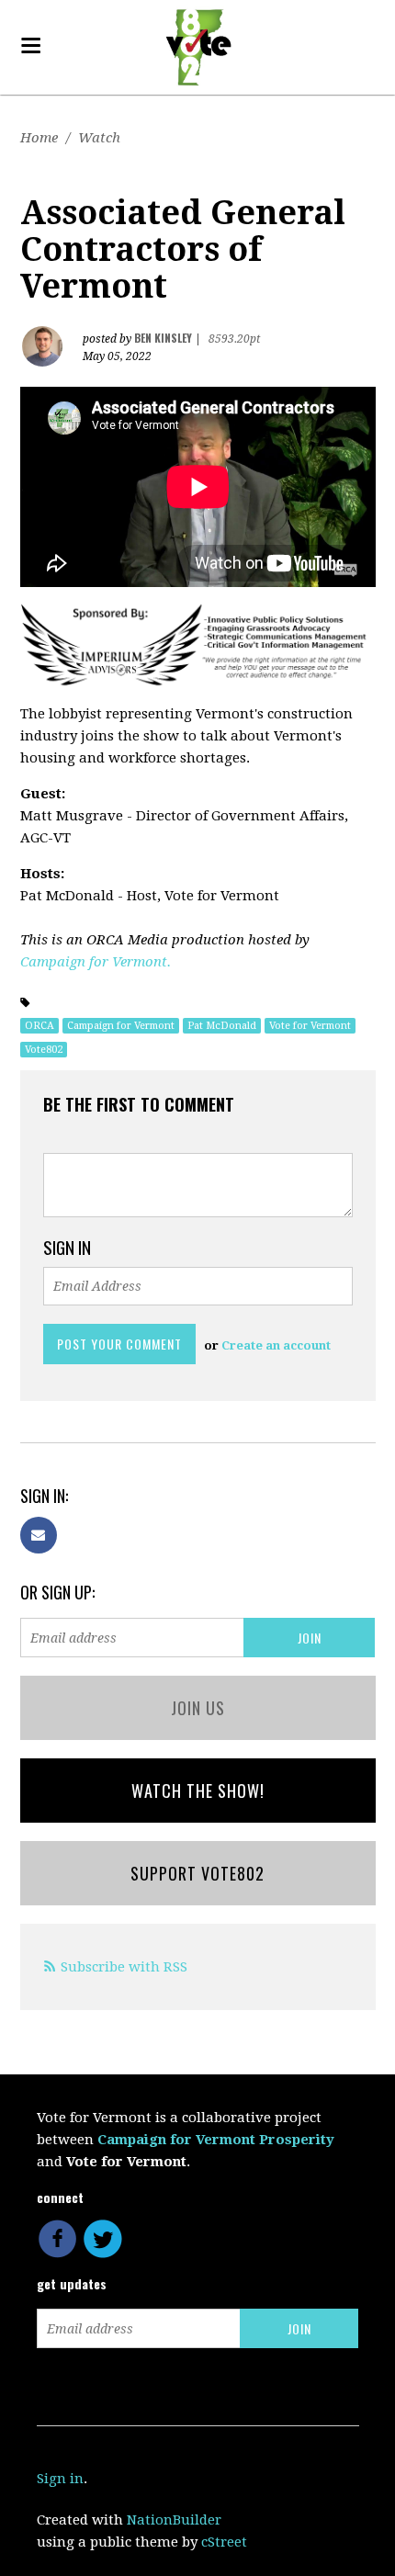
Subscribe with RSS (124, 1967)
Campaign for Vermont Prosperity (216, 2140)
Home (39, 138)
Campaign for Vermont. (96, 962)
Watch (99, 138)
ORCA (39, 1026)
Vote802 (44, 1050)
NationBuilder (174, 2520)
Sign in (60, 2479)
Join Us (198, 1708)
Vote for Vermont (310, 1026)
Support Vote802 (197, 1873)
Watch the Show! (198, 1791)
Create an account (276, 1345)
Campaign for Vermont (121, 1026)
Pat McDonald (222, 1026)
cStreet (224, 2542)
